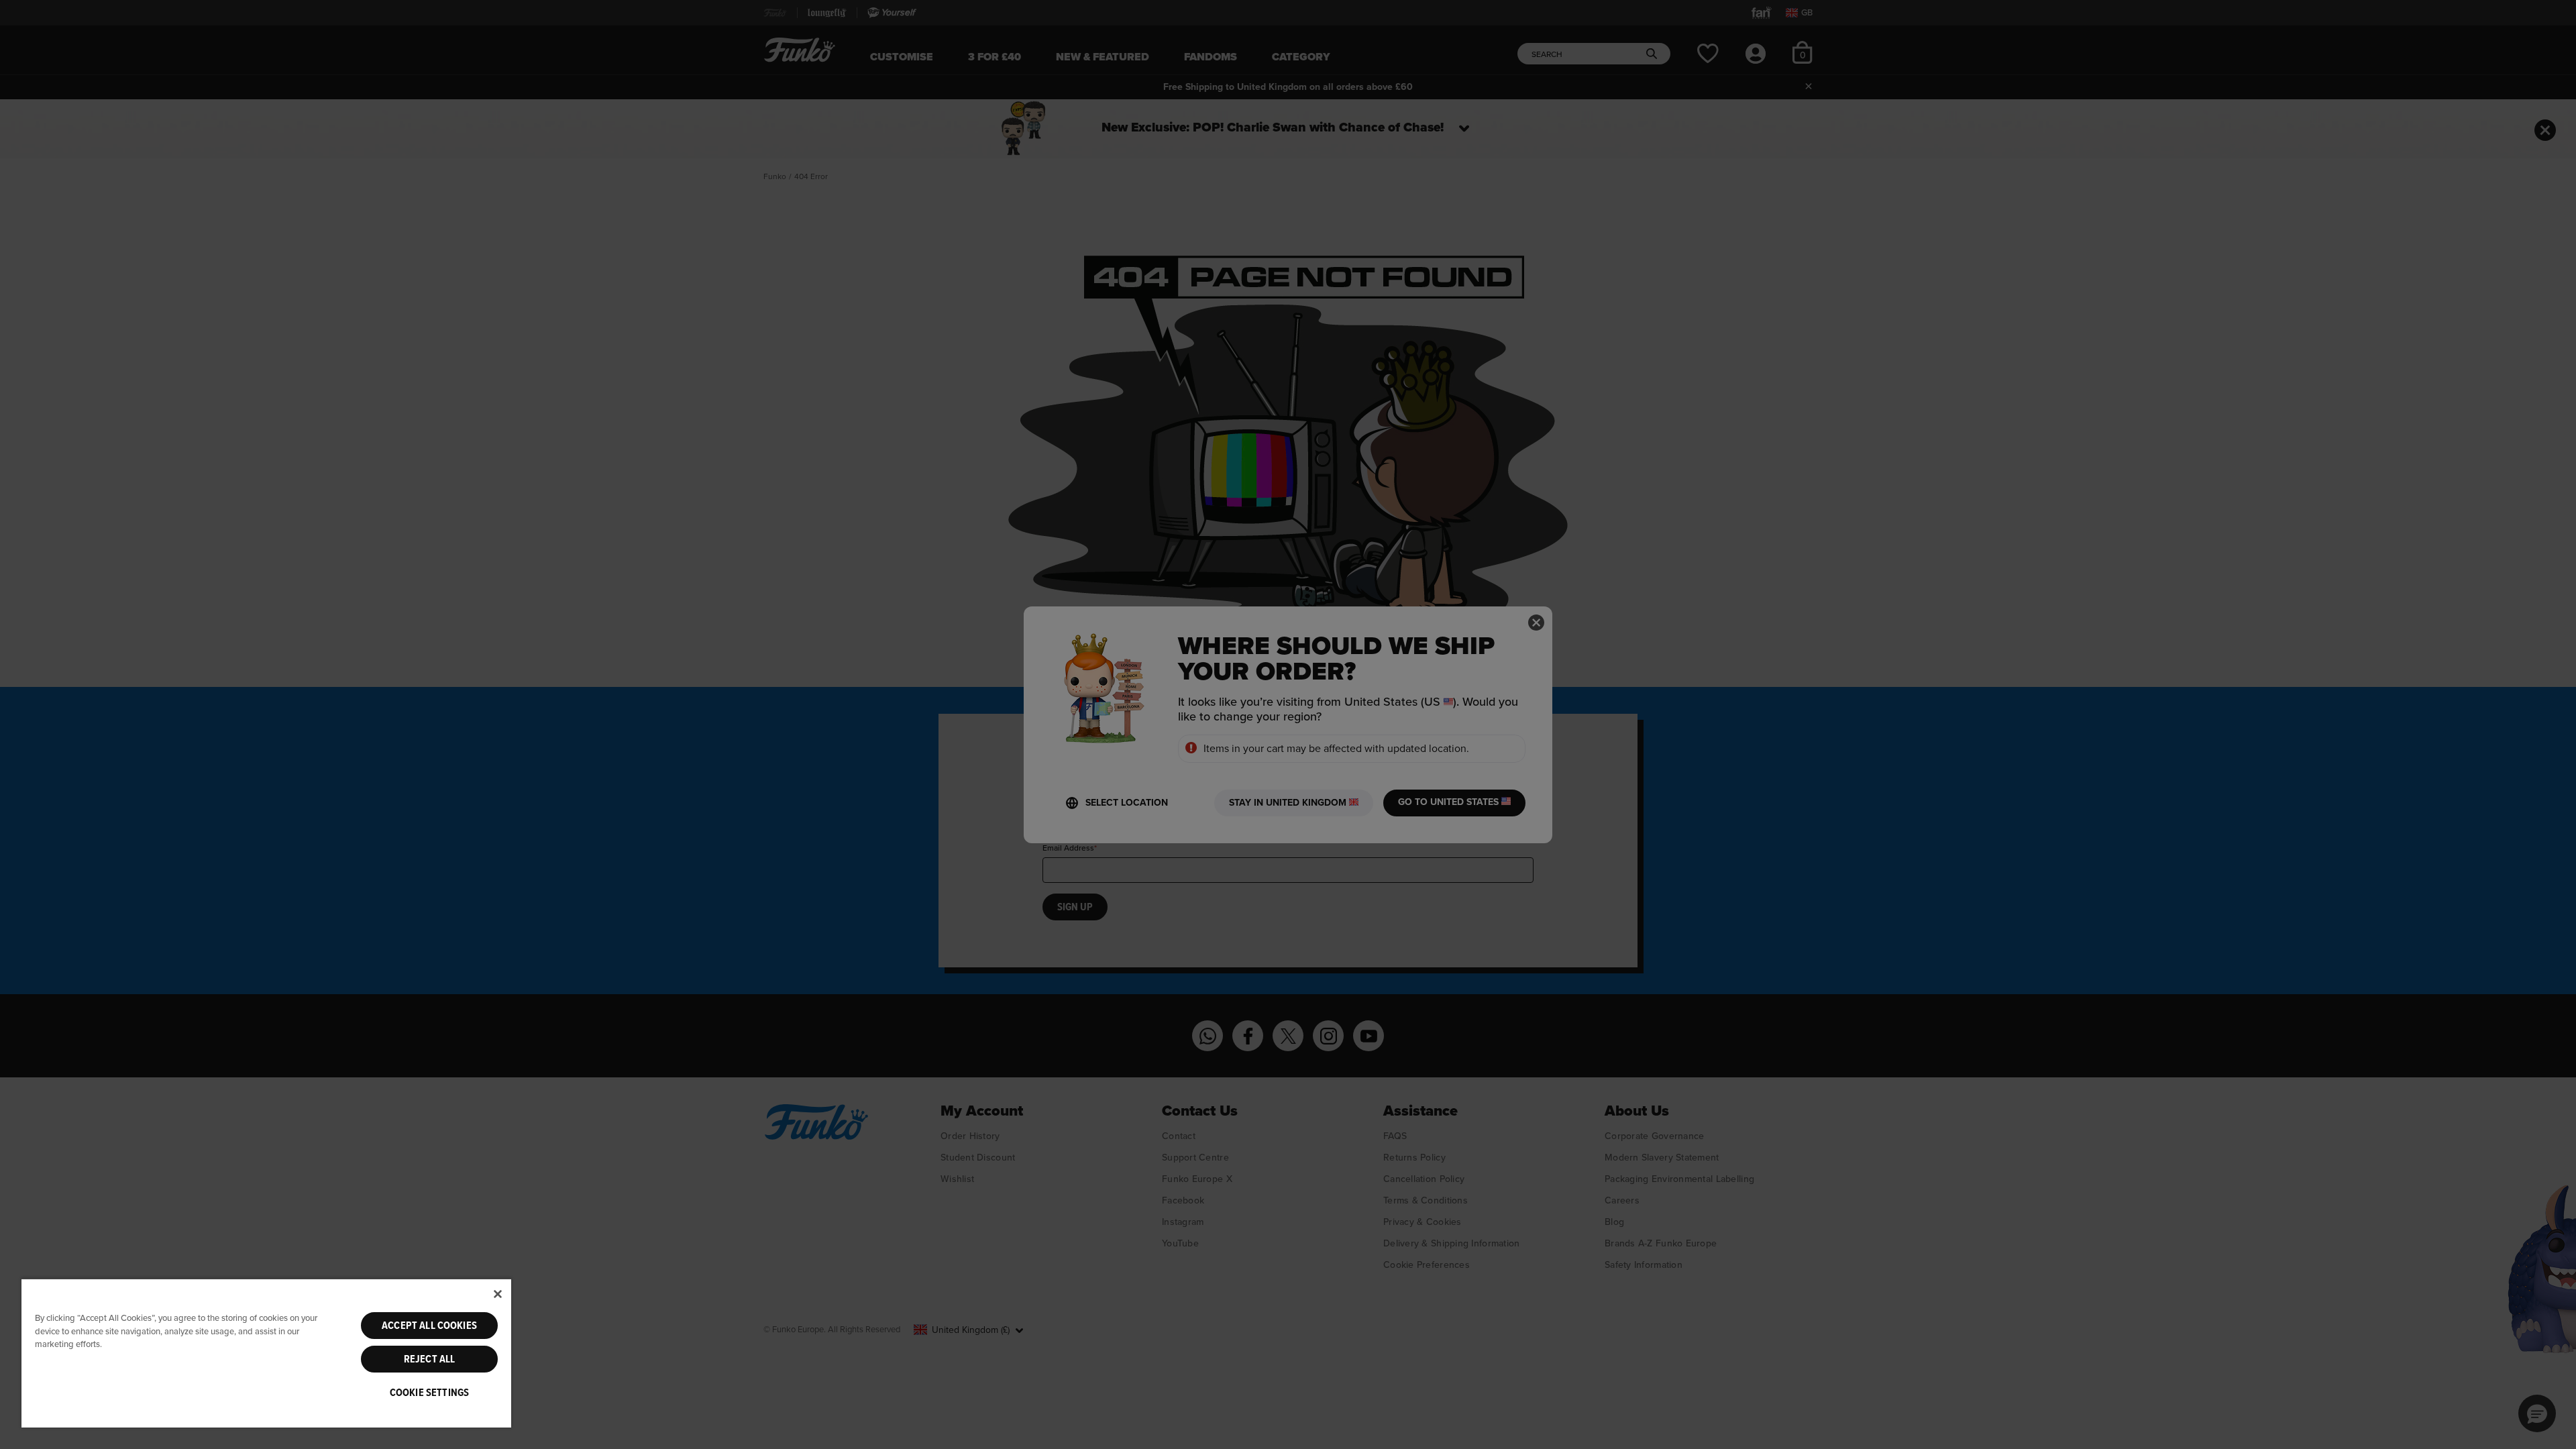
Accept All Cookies (429, 1326)
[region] (266, 1353)
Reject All (430, 1359)
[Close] (498, 1294)
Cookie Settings (429, 1393)
